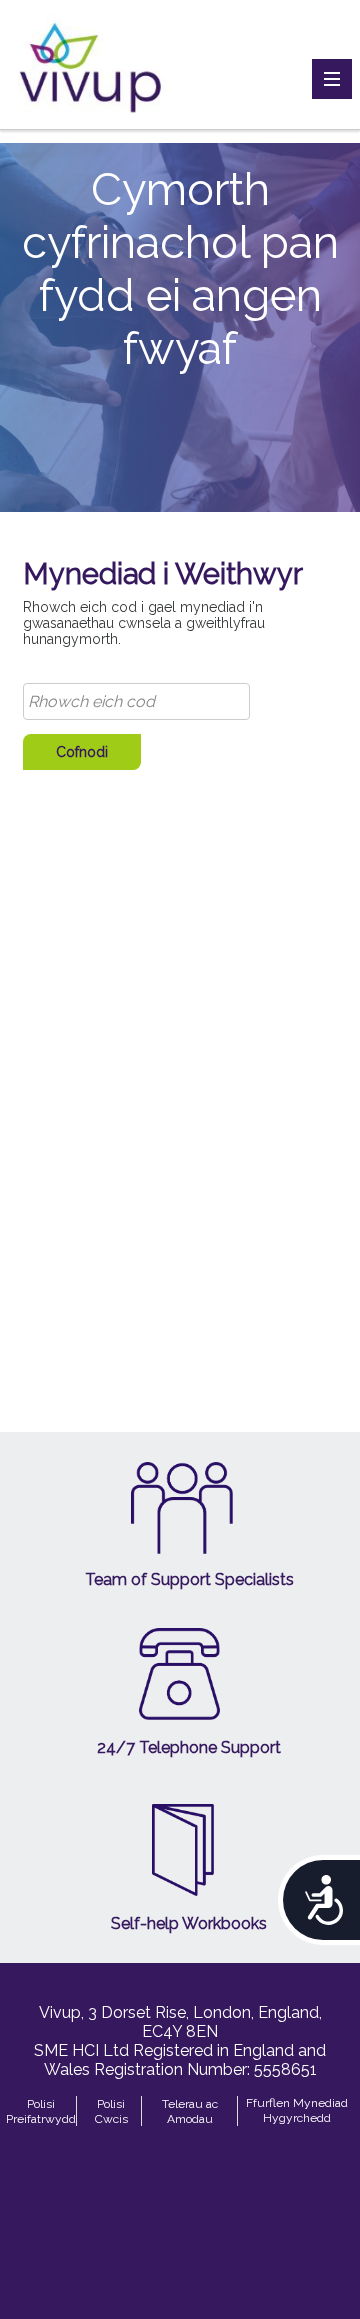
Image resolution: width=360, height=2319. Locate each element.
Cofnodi (82, 752)
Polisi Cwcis (111, 2111)
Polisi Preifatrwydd (41, 2111)
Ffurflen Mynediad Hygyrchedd (297, 2110)
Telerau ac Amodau (190, 2111)
